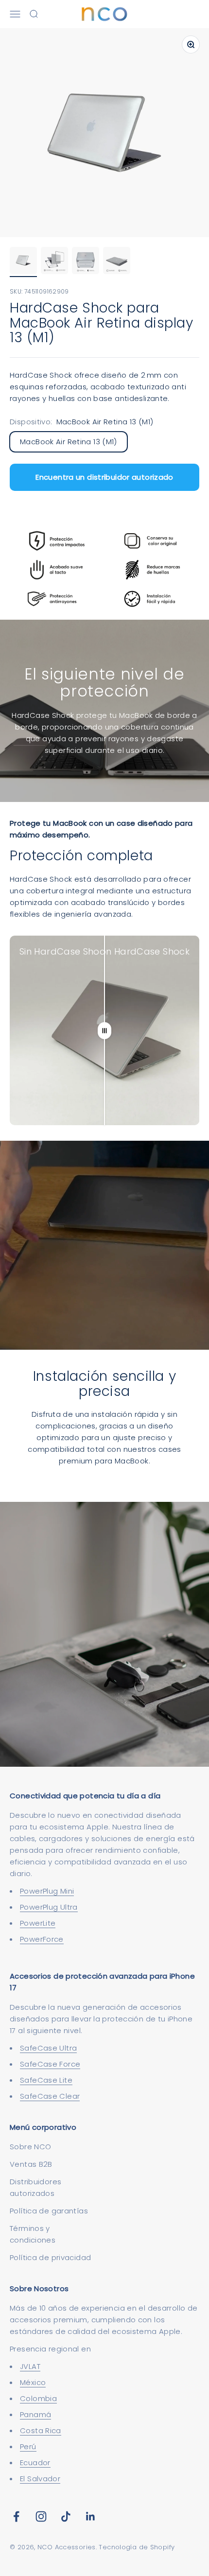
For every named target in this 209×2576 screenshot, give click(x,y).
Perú (28, 2446)
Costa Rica (41, 2430)
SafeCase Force (50, 2064)
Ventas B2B (31, 2164)
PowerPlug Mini (47, 1891)
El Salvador (40, 2479)
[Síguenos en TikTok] (66, 2516)
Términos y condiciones (33, 2234)
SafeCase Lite (46, 2080)
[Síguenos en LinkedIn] (91, 2516)
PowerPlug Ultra (49, 1907)
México (33, 2382)
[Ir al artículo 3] (86, 262)
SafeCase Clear (50, 2096)
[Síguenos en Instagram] (41, 2516)
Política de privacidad (50, 2257)
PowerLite (38, 1923)
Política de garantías (49, 2211)
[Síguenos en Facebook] (16, 2516)
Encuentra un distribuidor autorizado (104, 477)
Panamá (35, 2414)
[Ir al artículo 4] (117, 262)
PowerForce (42, 1939)
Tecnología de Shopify (137, 2547)
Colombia (38, 2398)
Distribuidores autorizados (35, 2187)
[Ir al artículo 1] (23, 262)
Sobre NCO (30, 2147)
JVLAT (30, 2366)
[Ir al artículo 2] (54, 262)
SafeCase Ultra (48, 2048)
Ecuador (35, 2463)
